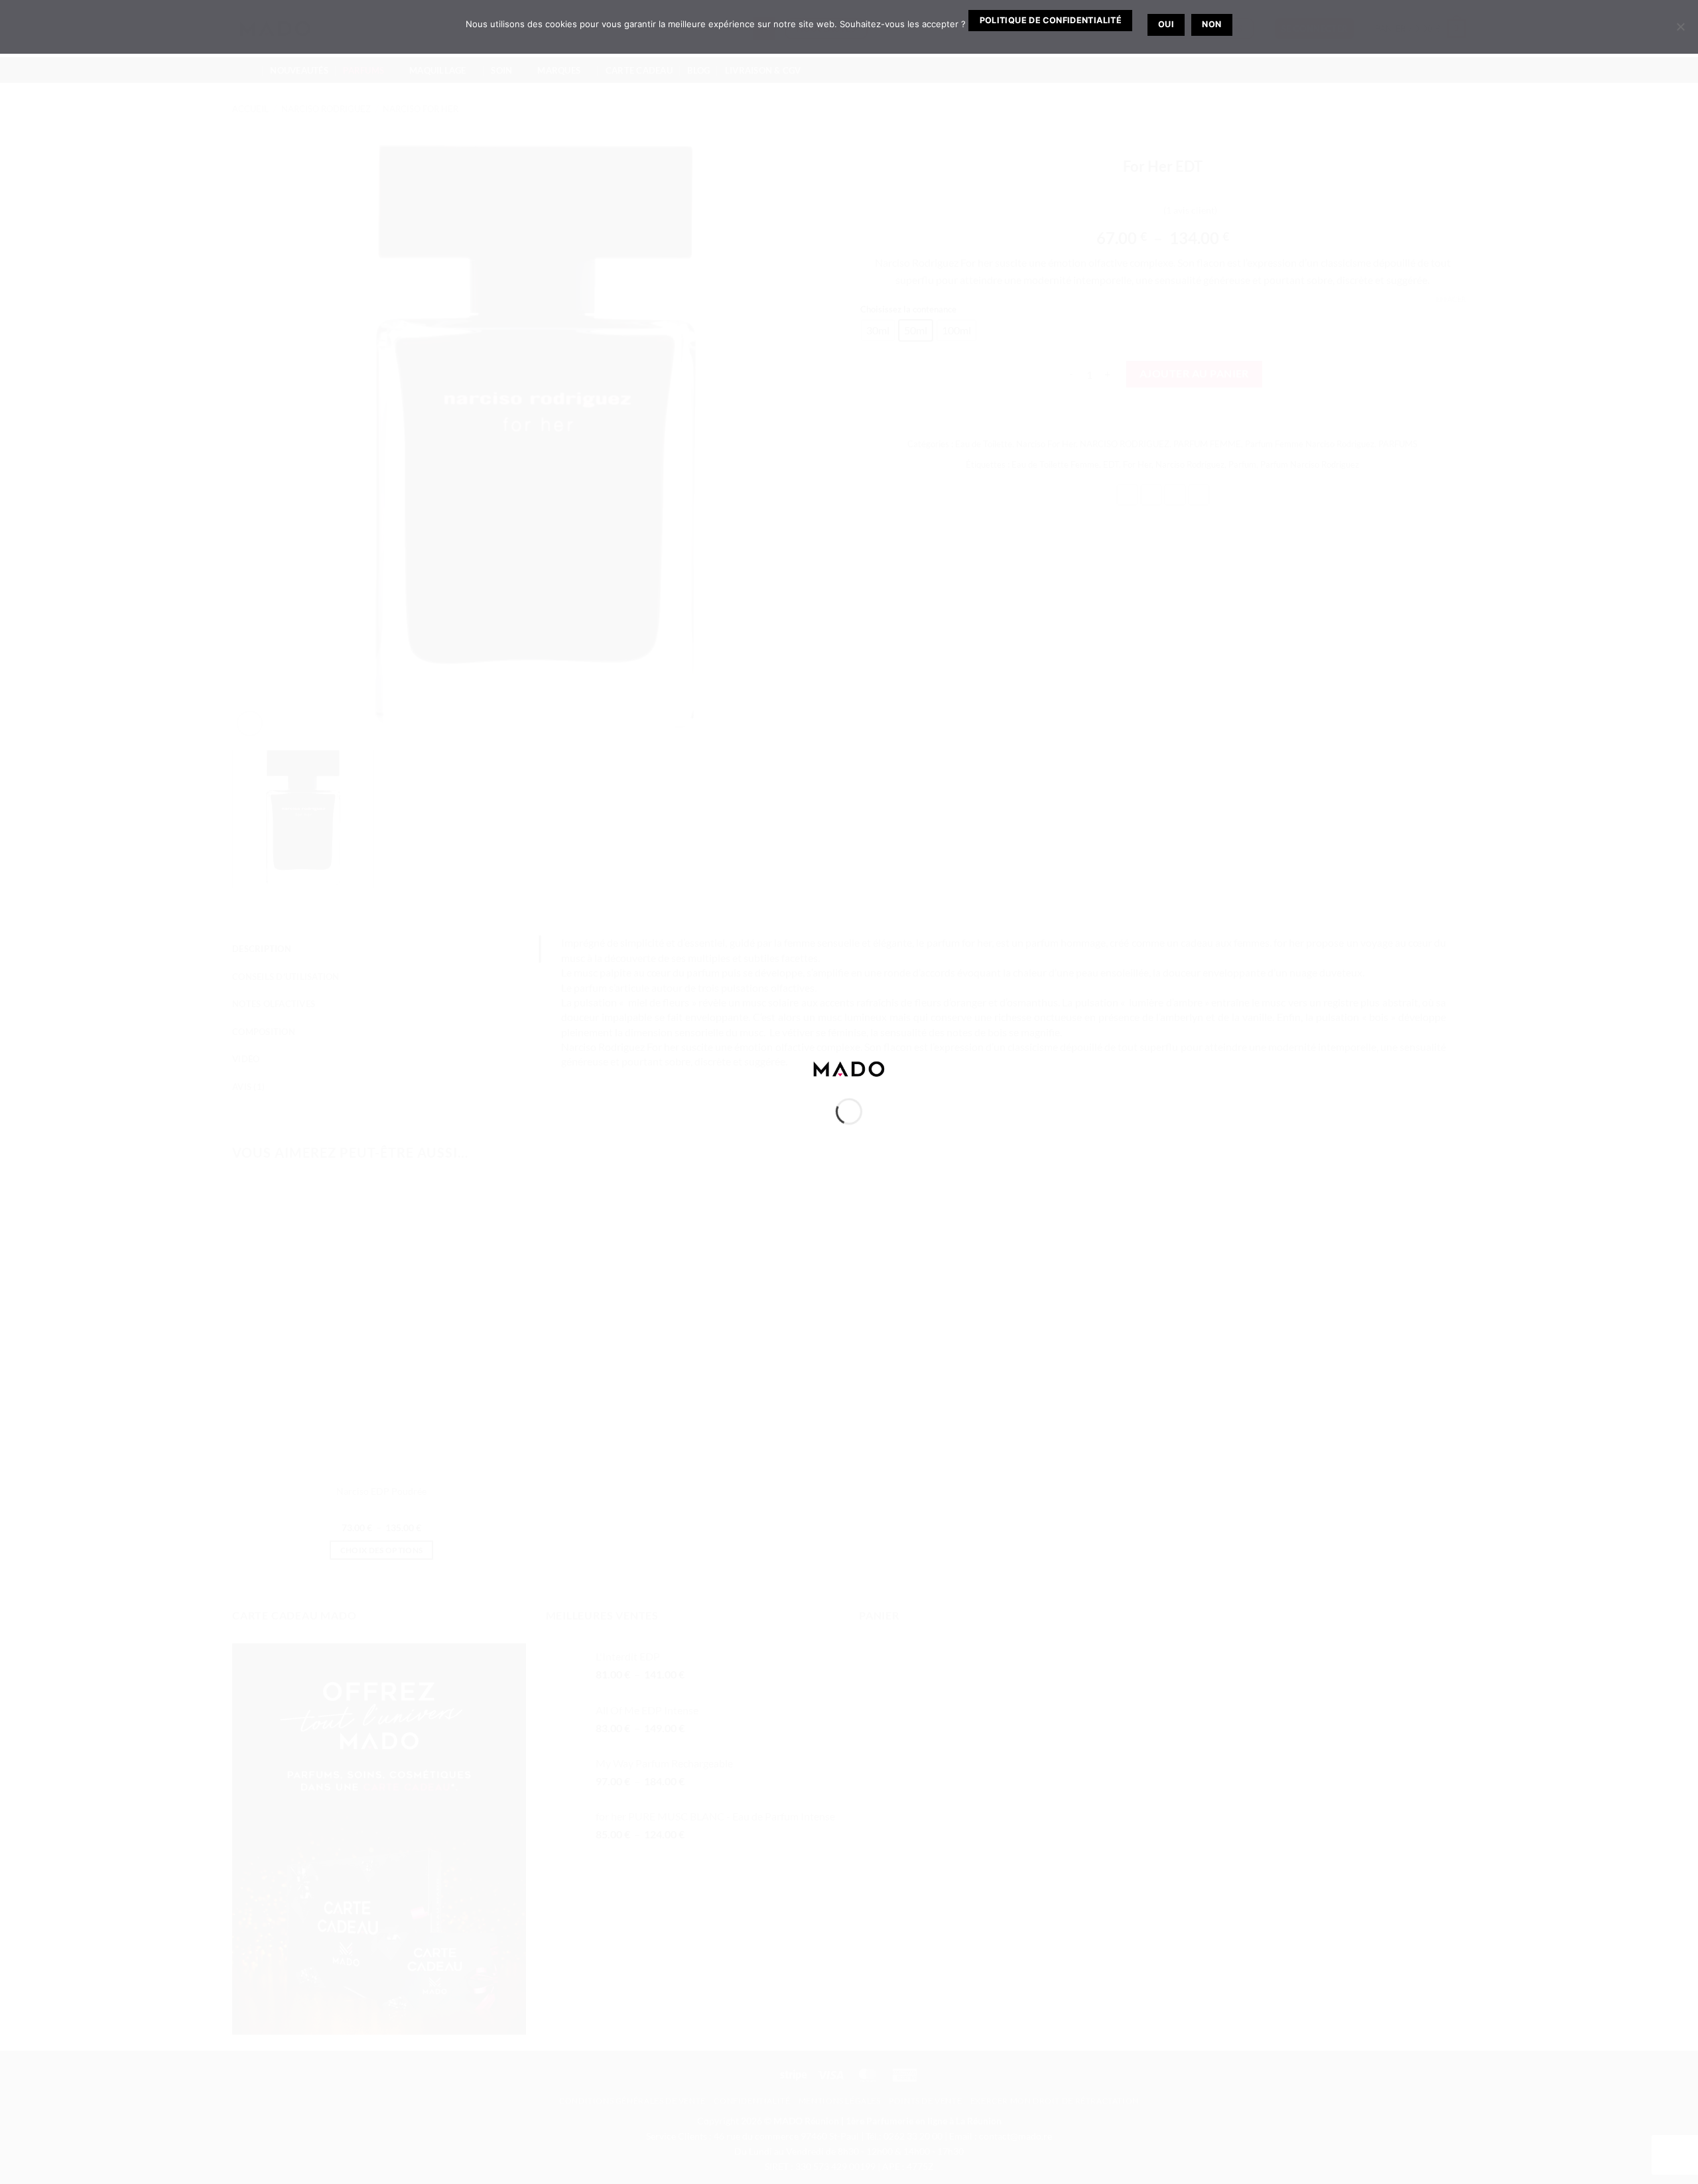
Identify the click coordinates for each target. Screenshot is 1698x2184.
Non (1211, 24)
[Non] (1680, 31)
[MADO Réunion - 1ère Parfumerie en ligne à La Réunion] (849, 1067)
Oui (1166, 24)
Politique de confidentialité (1051, 20)
